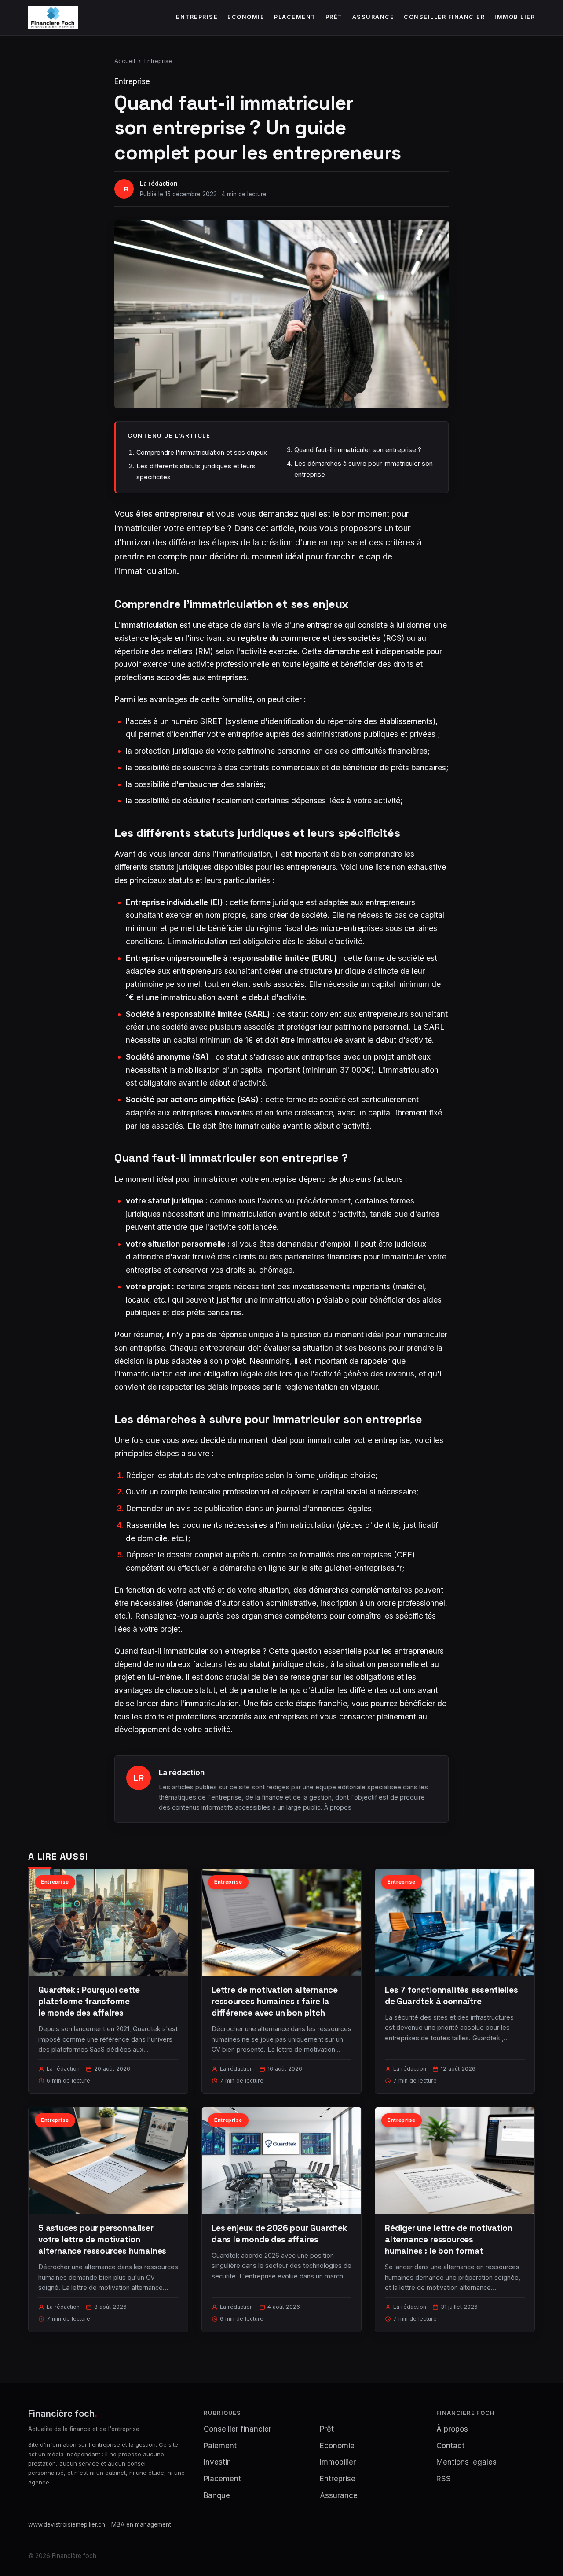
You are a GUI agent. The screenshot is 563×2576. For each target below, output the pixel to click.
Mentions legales (466, 2462)
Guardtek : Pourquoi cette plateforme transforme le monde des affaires (89, 2001)
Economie (246, 17)
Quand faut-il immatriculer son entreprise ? (358, 450)
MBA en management (141, 2524)
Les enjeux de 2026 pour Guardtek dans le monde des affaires (279, 2234)
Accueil (125, 61)
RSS (444, 2479)
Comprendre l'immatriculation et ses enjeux (202, 452)
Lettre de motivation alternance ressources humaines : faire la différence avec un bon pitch (275, 2001)
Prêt (334, 17)
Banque (217, 2495)
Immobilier (515, 17)
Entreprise (197, 17)
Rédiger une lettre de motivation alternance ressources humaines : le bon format (449, 2239)
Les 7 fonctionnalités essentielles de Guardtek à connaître (451, 1996)
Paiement (220, 2446)
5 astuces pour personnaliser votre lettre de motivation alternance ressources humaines (102, 2239)
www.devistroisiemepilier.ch (67, 2524)
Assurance (373, 17)
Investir (217, 2462)
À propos (338, 1807)
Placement (295, 17)
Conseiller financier (444, 17)
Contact (450, 2446)
